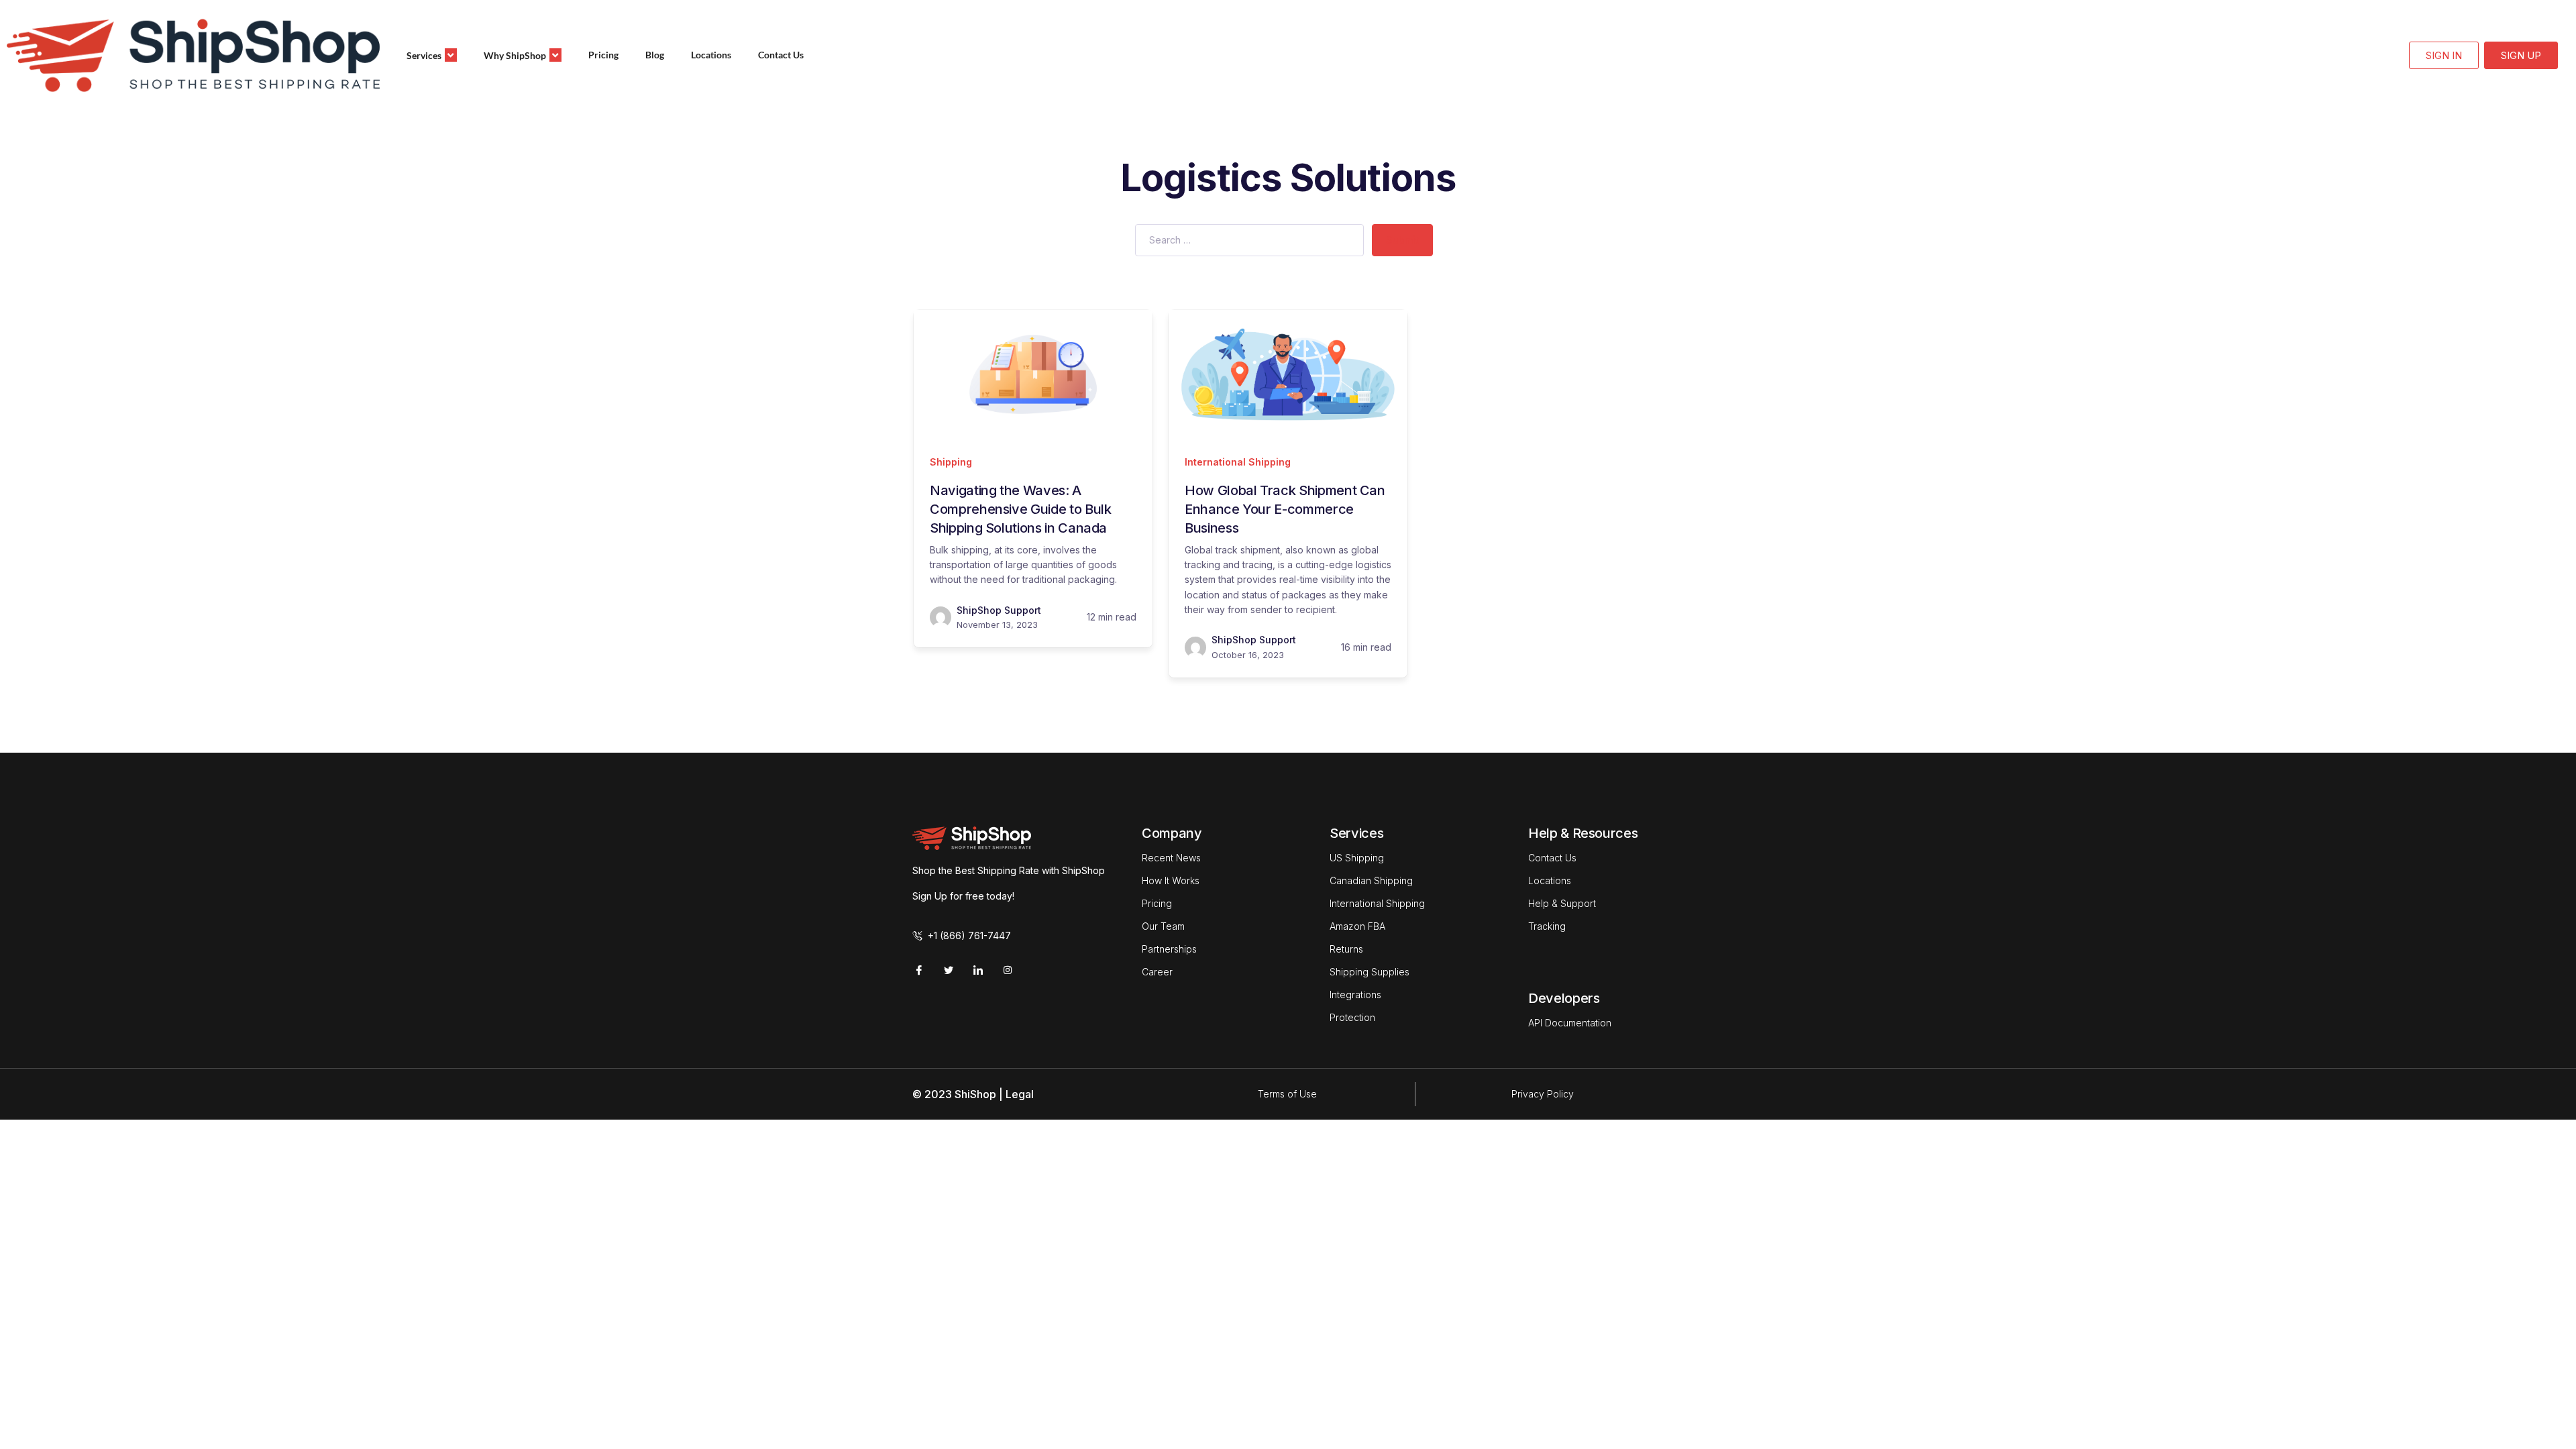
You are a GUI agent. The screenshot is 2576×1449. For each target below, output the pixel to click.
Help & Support (1562, 903)
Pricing (603, 55)
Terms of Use (1287, 1094)
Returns (1346, 949)
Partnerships (1169, 949)
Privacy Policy (1543, 1094)
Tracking (1547, 926)
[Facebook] (919, 970)
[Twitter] (949, 970)
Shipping (951, 462)
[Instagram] (1008, 970)
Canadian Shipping (1371, 880)
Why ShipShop (515, 55)
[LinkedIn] (978, 970)
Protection (1352, 1017)
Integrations (1355, 995)
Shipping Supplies (1370, 972)
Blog (655, 55)
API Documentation (1570, 1023)
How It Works (1171, 880)
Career (1157, 972)
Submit (1402, 240)
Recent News (1171, 858)
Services (424, 55)
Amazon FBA (1357, 926)
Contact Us (781, 55)
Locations (711, 55)
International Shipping (1238, 462)
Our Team (1163, 926)
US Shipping (1357, 858)
